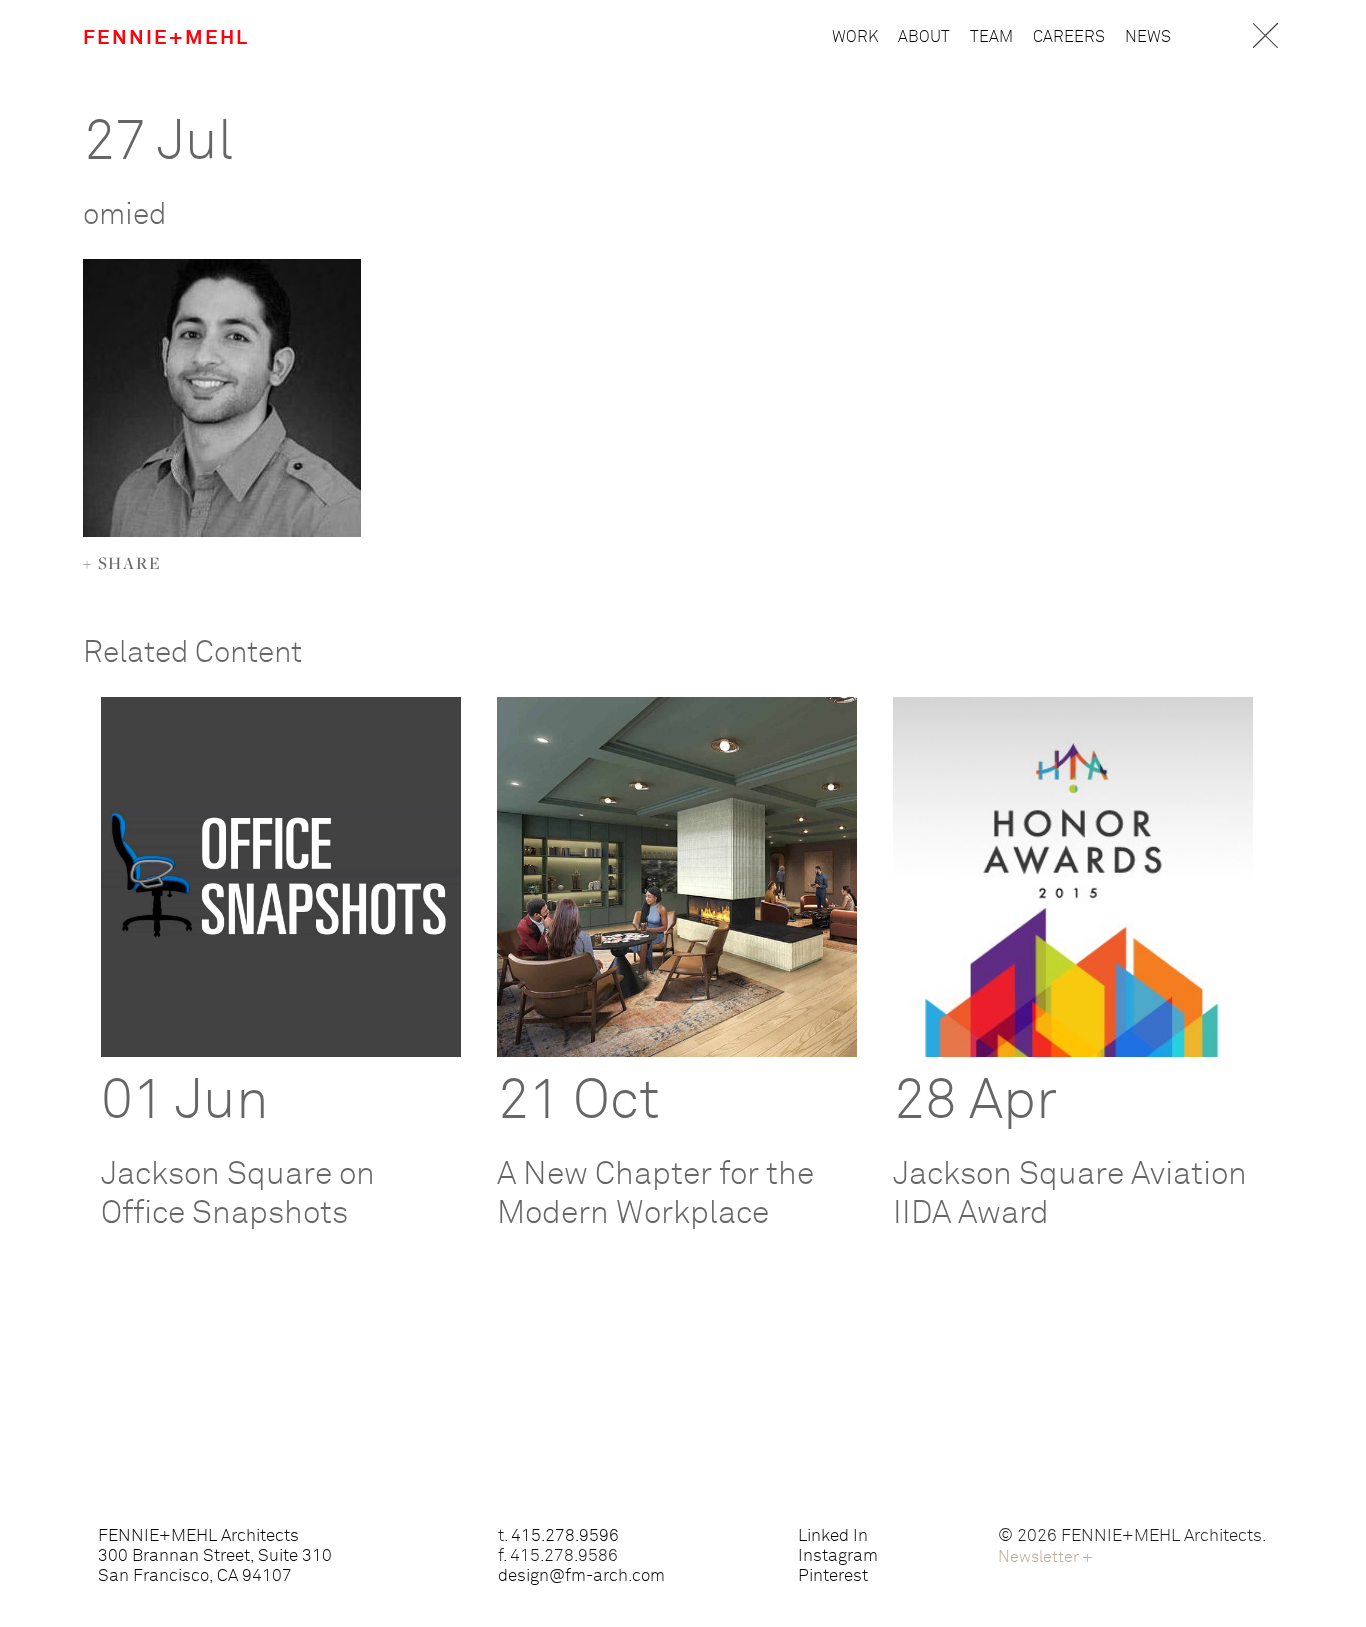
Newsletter (1045, 1557)
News (1148, 37)
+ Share (122, 563)
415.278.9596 (565, 1536)
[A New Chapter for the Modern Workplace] (677, 877)
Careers (1069, 37)
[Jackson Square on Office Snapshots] (281, 877)
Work (855, 37)
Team (991, 37)
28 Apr (975, 1102)
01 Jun (185, 1102)
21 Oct (578, 1102)
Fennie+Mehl (166, 38)
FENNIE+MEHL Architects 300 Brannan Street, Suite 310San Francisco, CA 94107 (215, 1556)
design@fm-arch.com (581, 1576)
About (924, 37)
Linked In (833, 1536)
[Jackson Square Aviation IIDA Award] (1073, 877)
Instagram (838, 1556)
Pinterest (833, 1576)
